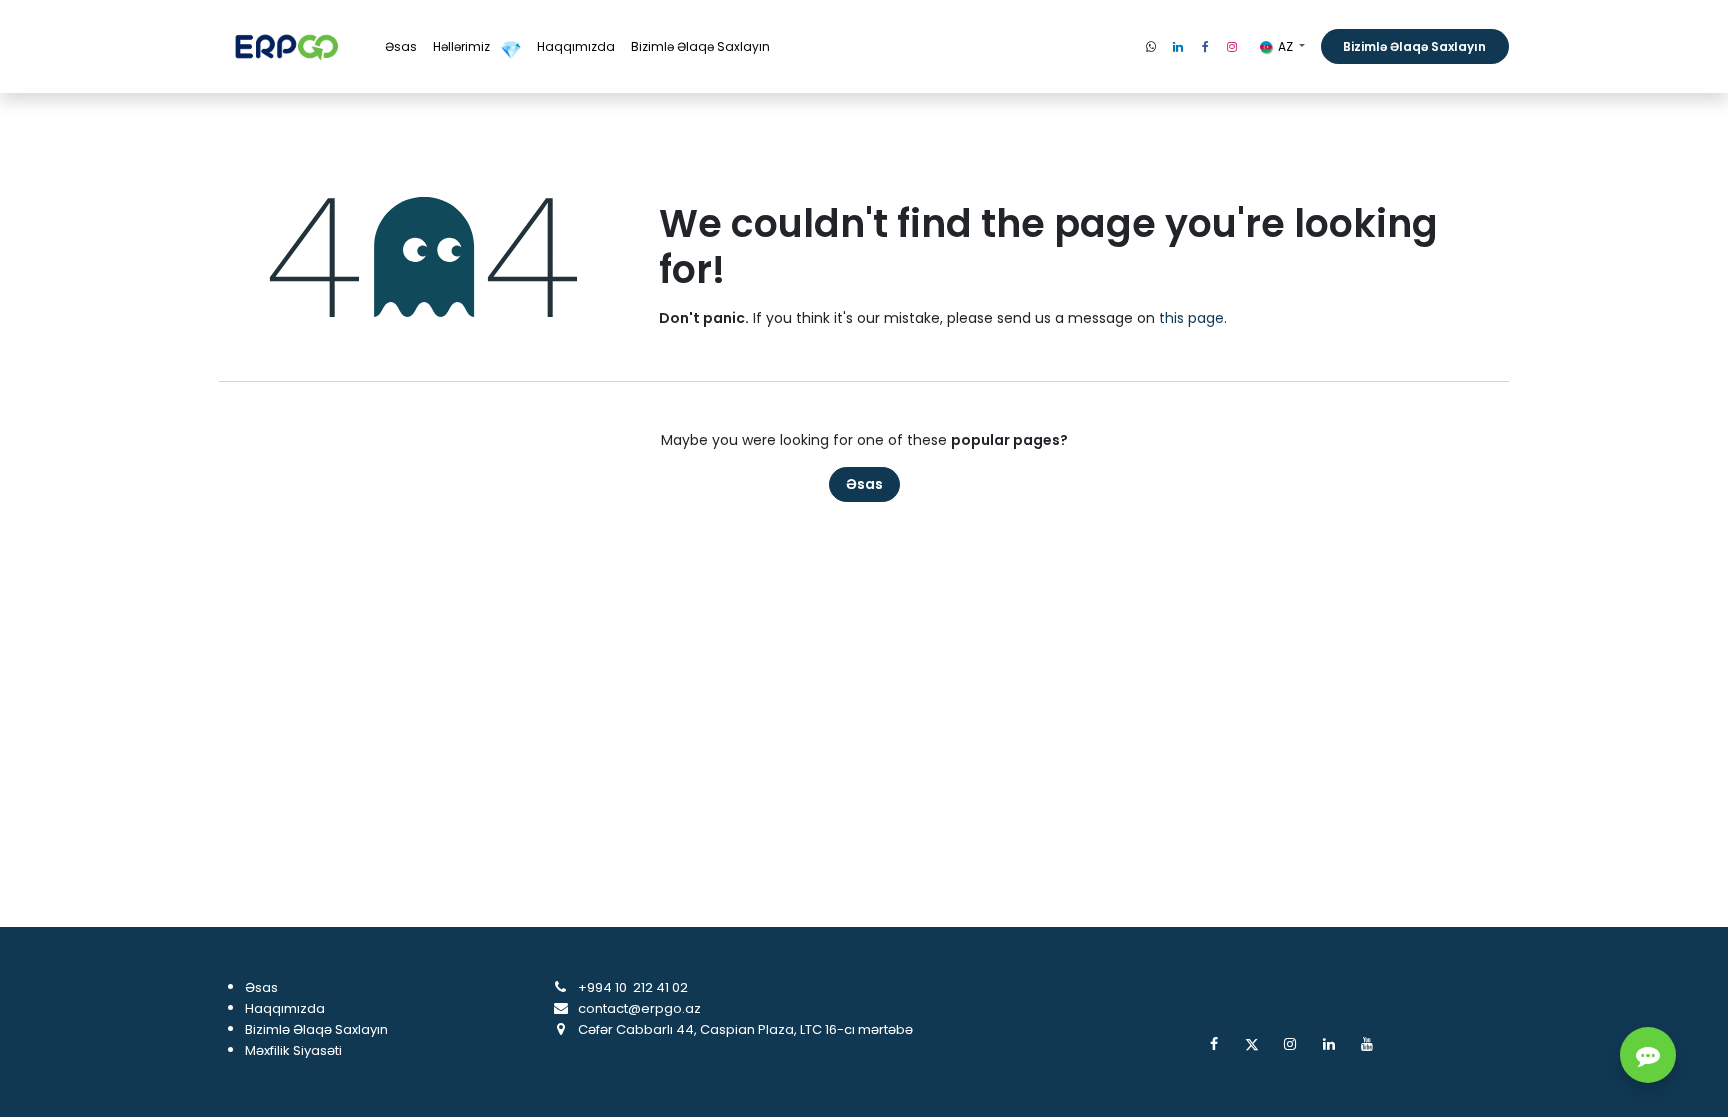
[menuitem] (401, 47)
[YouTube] (1367, 1044)
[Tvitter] (1252, 1044)
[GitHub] (1151, 47)
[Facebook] (1205, 47)
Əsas (864, 484)
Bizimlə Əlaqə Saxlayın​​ (1414, 46)
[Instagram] (1232, 47)
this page (1191, 318)
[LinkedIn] (1178, 47)
